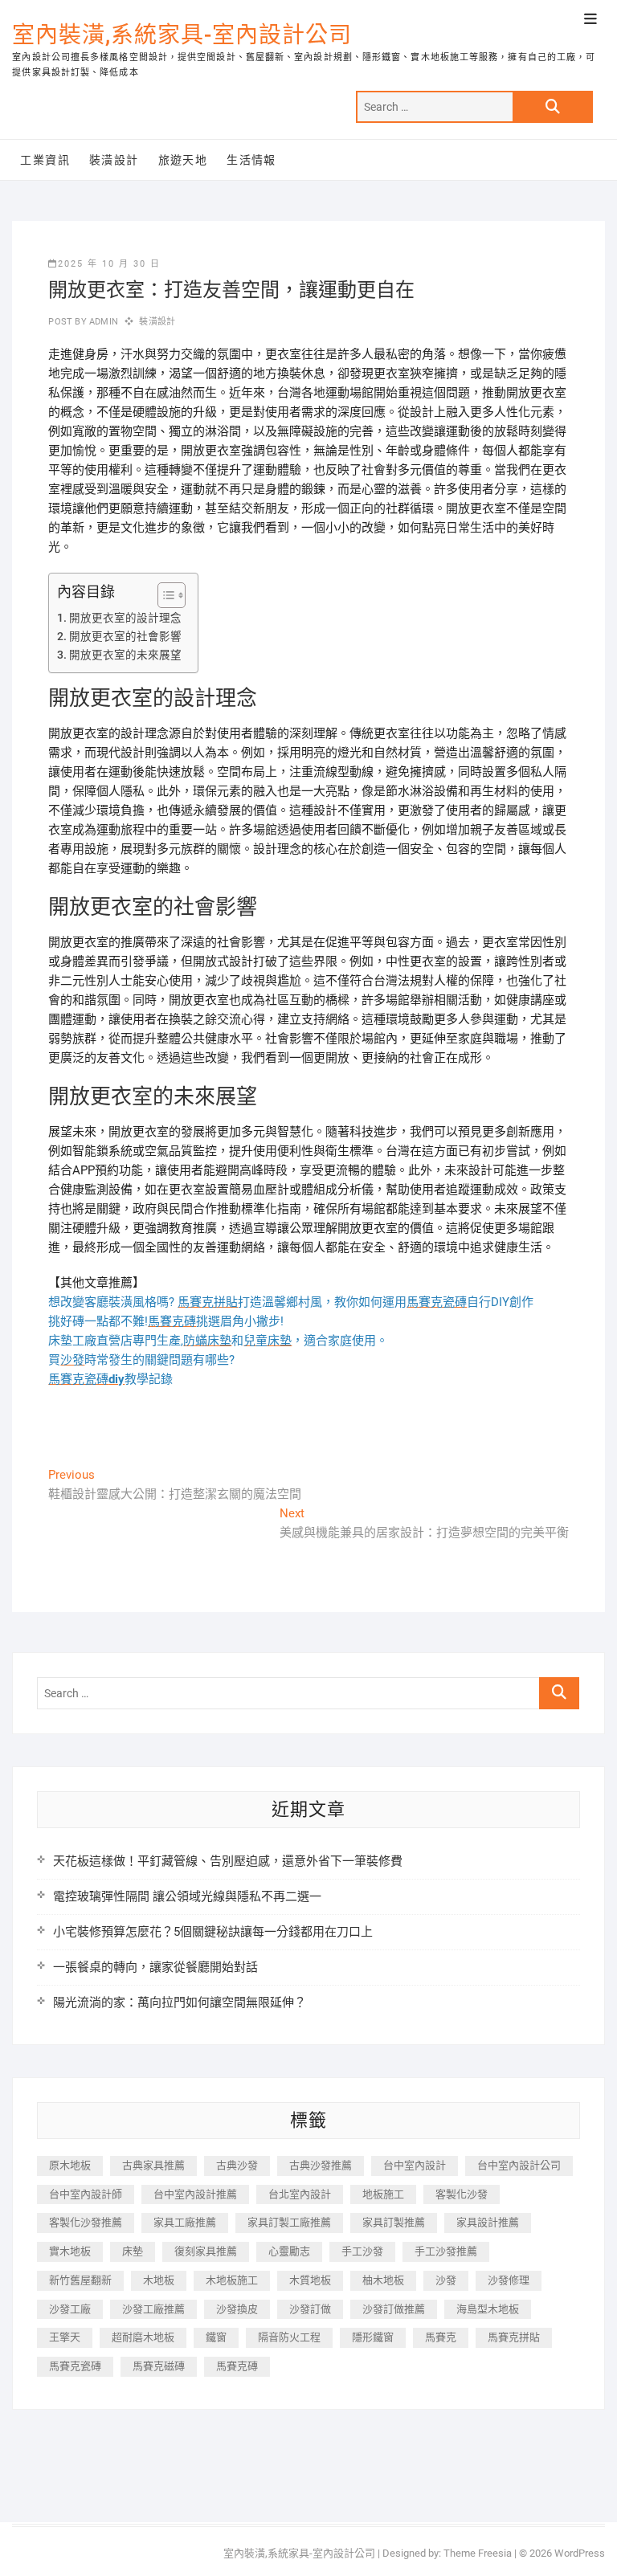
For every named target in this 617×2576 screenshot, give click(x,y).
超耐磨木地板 (143, 2337)
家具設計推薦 (488, 2222)
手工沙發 (362, 2251)
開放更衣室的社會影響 (125, 636)
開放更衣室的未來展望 (125, 655)
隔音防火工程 (289, 2337)
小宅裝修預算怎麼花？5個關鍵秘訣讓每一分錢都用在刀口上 (213, 1932)
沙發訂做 (310, 2309)
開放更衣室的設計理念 (125, 618)
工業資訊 (45, 160)
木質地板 (310, 2280)
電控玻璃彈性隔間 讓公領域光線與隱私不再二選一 (187, 1896)
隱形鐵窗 (373, 2337)
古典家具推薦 (153, 2165)
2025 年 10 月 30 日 (109, 264)
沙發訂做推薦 (394, 2309)
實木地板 (70, 2251)
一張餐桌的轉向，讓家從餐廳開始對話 (155, 1967)
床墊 (133, 2251)
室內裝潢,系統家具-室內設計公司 (182, 35)
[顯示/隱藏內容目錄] (163, 595)
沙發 (446, 2280)
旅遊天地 (183, 160)
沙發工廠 (70, 2309)
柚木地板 (383, 2280)
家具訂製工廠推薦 (289, 2222)
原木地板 (70, 2165)
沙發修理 (509, 2280)
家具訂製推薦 (394, 2222)
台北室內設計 (300, 2194)
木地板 (159, 2280)
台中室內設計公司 (519, 2165)
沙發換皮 (237, 2309)
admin (102, 322)
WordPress (580, 2553)
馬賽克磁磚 (159, 2366)
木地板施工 (232, 2280)
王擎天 (65, 2337)
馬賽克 (441, 2337)
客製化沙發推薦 (86, 2222)
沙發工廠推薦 (153, 2309)
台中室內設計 (415, 2165)
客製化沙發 (462, 2194)
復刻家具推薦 (206, 2251)
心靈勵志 (289, 2251)
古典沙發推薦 (321, 2165)
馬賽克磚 (237, 2366)
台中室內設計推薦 (195, 2194)
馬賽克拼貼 (514, 2337)
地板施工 (383, 2194)
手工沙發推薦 (446, 2251)
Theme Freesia (478, 2553)
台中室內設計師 (86, 2194)
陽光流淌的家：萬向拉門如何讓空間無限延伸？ (180, 2002)
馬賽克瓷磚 (75, 2366)
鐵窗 (216, 2337)
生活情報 (251, 160)
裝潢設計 (114, 160)
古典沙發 (237, 2165)
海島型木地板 (488, 2309)
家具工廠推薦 (185, 2222)
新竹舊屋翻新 (80, 2280)
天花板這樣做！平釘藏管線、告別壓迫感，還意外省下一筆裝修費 (228, 1861)
